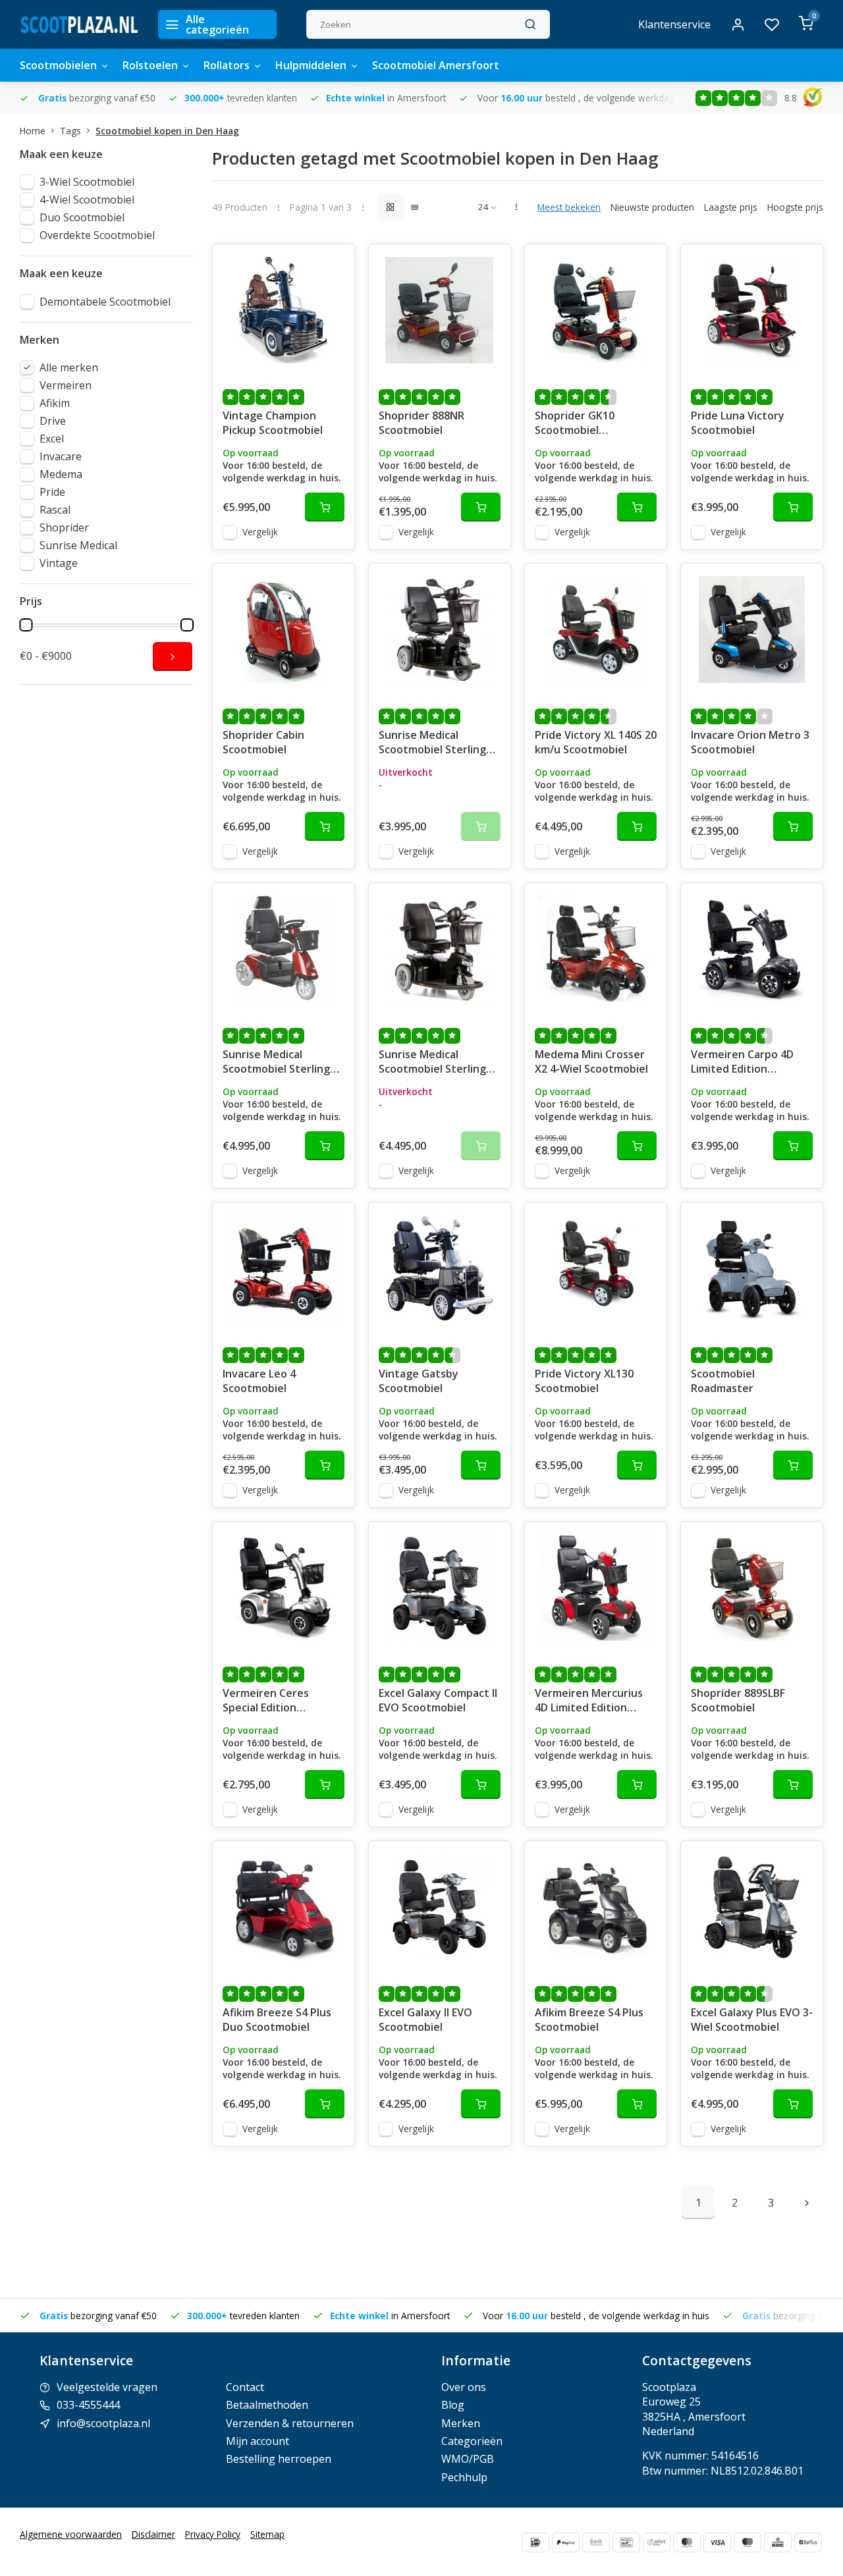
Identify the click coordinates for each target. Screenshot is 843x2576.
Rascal (55, 510)
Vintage (59, 563)
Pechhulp (464, 2477)
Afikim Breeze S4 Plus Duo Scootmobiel (277, 2020)
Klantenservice (674, 24)
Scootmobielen (58, 65)
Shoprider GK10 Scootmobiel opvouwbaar (575, 424)
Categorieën (472, 2441)
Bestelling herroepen (279, 2459)
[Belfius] (808, 2542)
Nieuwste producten (652, 207)
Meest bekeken (569, 207)
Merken (461, 2423)
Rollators (227, 65)
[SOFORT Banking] (657, 2542)
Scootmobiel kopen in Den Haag (167, 131)
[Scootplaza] (79, 24)
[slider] (26, 625)
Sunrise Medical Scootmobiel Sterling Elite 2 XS (432, 743)
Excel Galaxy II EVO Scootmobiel (425, 2020)
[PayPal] (566, 2542)
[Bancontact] (626, 2542)
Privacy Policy (213, 2534)
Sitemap (267, 2534)
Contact (245, 2387)
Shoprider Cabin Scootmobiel (263, 742)
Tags (70, 131)
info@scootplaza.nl (103, 2423)
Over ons (464, 2387)
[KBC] (778, 2542)
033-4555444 (88, 2405)
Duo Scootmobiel (82, 217)
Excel (52, 439)
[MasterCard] (687, 2542)
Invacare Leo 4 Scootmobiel (259, 1381)
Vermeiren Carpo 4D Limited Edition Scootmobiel (742, 1063)
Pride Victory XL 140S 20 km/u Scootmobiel (596, 742)
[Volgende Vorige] (807, 2203)
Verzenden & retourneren (290, 2423)
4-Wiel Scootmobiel (87, 200)
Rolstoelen (150, 65)
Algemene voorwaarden (71, 2534)
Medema (61, 474)
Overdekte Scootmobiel (97, 235)
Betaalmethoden (267, 2405)
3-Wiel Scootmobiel (87, 182)
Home (33, 131)
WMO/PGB (468, 2459)
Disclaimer (153, 2534)
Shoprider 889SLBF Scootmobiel (738, 1700)
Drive (53, 421)
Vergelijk (260, 532)
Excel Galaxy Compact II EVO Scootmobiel (438, 1700)
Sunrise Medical (78, 545)
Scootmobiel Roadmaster (723, 1381)
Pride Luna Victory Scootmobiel (738, 423)
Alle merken (69, 367)
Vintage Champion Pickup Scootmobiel (273, 423)
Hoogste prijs (795, 207)
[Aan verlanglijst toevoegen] (335, 264)
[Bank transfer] (596, 2542)
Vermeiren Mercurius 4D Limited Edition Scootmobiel (589, 1702)
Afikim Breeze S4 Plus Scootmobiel (589, 2020)
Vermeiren (66, 385)
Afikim (55, 403)
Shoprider (64, 527)
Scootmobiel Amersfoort (436, 65)
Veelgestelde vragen (107, 2387)
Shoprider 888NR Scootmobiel (421, 423)
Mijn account (258, 2441)
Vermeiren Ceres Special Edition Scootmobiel (266, 1702)
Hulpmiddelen (311, 65)
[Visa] (717, 2542)
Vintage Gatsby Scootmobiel (419, 1381)
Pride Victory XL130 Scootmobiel (584, 1381)
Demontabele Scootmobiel (105, 302)
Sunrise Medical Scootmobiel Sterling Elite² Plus (432, 1063)
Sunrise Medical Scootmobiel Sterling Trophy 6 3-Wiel (276, 1063)
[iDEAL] (535, 2542)
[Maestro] (748, 2542)
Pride (52, 492)
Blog (453, 2405)
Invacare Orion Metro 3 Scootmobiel (750, 742)
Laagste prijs (731, 207)
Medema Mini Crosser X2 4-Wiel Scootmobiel (591, 1061)
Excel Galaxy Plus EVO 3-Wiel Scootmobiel (752, 2020)
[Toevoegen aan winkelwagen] (325, 507)
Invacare (61, 456)
